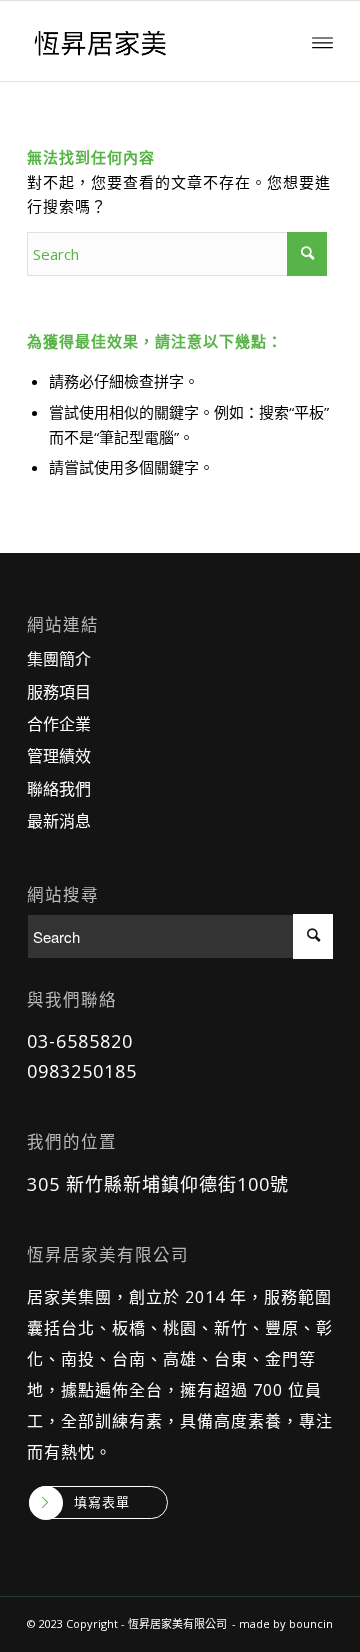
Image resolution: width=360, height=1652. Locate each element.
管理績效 (59, 756)
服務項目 (59, 692)
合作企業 (59, 724)
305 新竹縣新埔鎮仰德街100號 (158, 1184)
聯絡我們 (59, 789)
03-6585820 (80, 1041)
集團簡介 (59, 659)
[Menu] (322, 41)
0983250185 (82, 1071)
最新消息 (59, 821)
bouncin (311, 1623)
